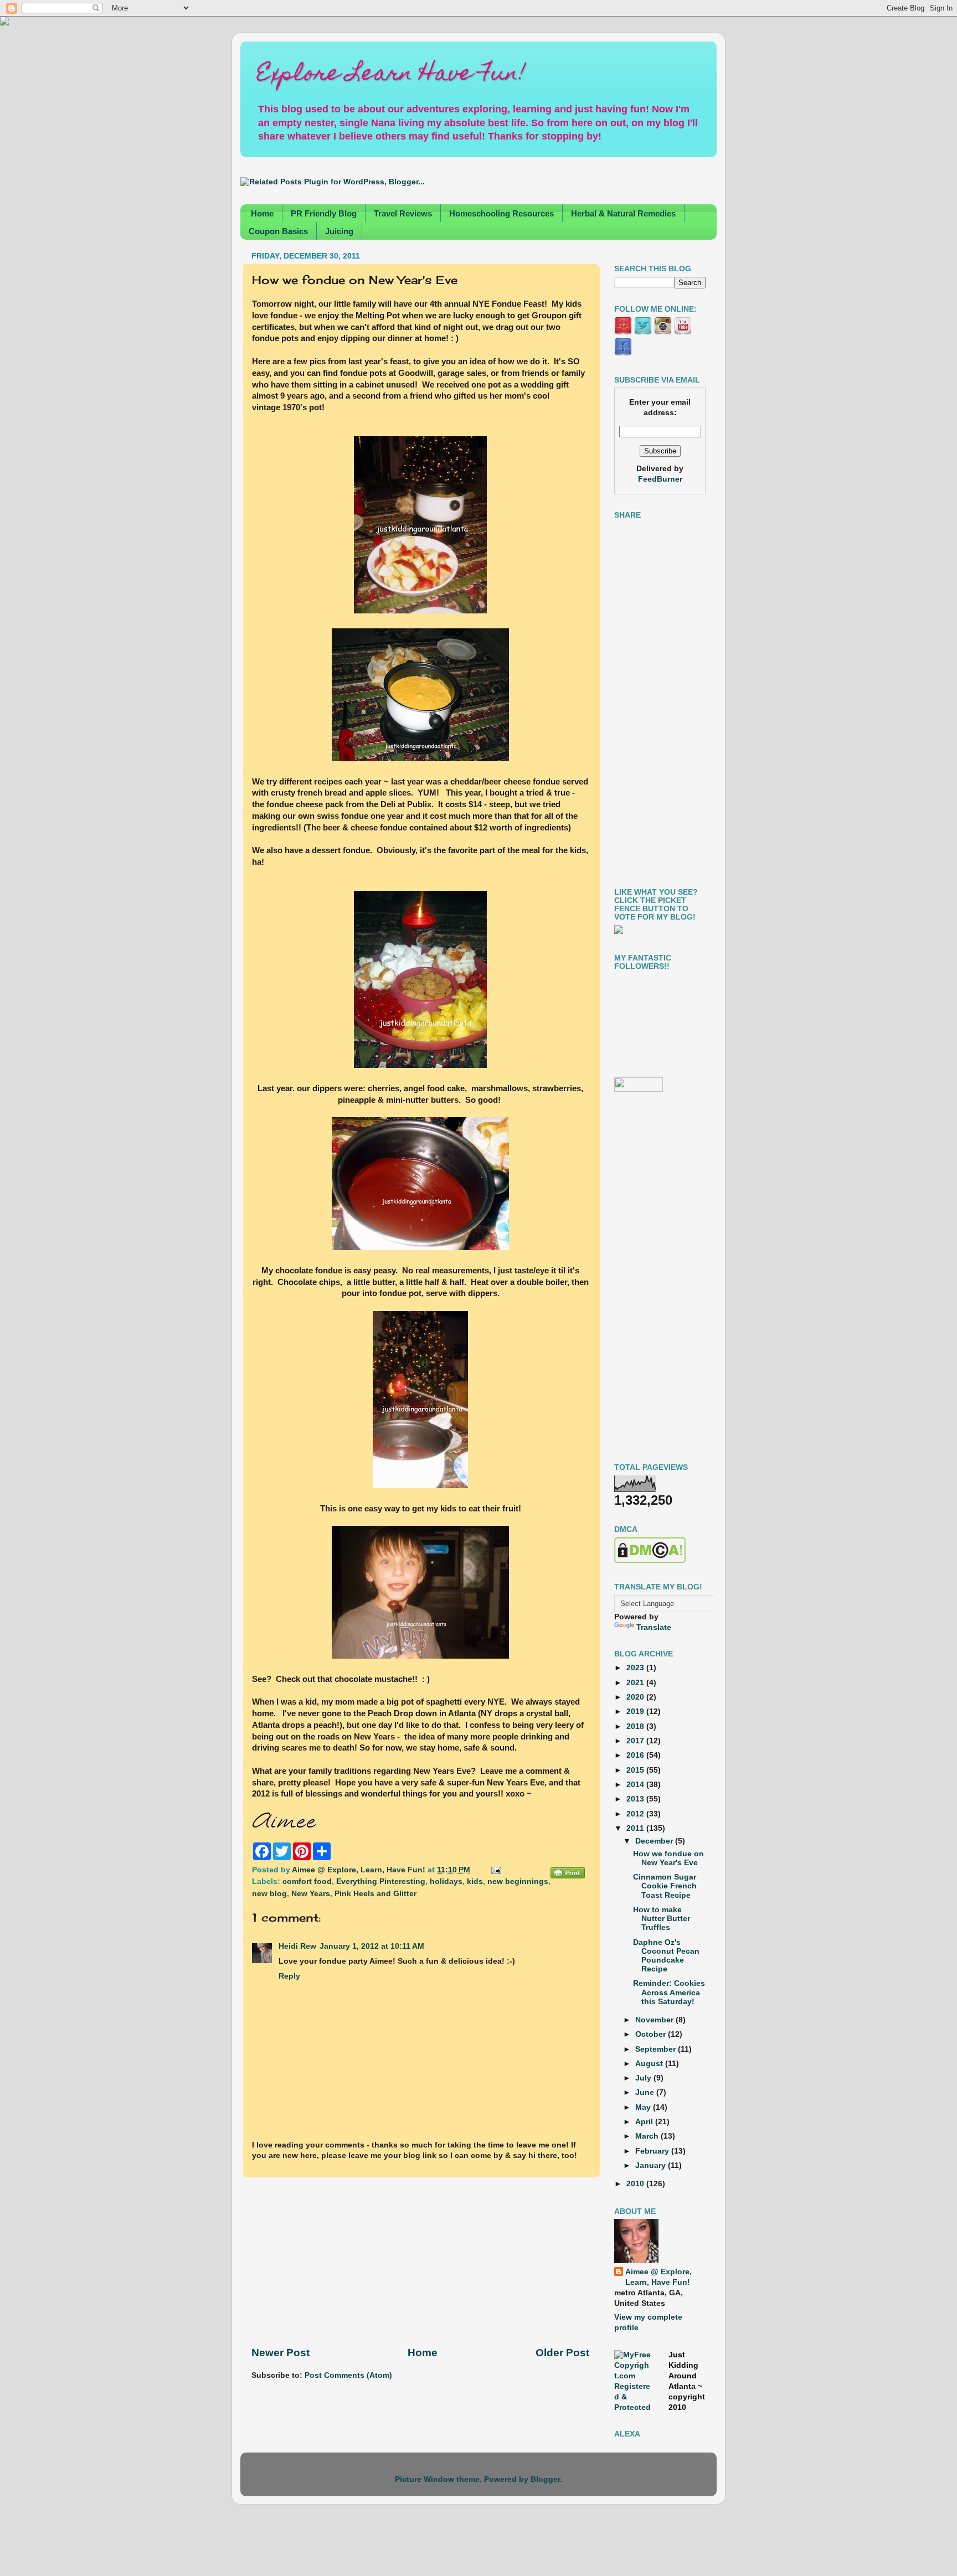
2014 (636, 1785)
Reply (289, 1976)
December (655, 1841)
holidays (446, 1881)
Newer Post (281, 2353)
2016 (636, 1755)
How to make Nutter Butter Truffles (662, 1919)
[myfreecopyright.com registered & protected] (633, 2407)
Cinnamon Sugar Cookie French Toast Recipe (665, 1886)
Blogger (545, 2479)
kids (475, 1881)
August (650, 2064)
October (652, 2034)
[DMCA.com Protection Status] (650, 1560)
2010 (636, 2184)
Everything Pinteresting (381, 1881)
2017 (636, 1741)
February (653, 2151)
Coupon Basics (278, 231)
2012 (636, 1814)
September (657, 2049)
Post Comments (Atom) (348, 2375)
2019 (636, 1712)
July (644, 2078)
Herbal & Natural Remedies (623, 213)
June (646, 2092)
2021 (636, 1683)
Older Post (562, 2353)
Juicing (339, 231)
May (644, 2107)
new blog (269, 1894)
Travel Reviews (403, 213)
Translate (654, 1627)
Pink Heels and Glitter (375, 1894)
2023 (636, 1668)
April (645, 2122)
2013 (636, 1799)
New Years (311, 1894)
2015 (636, 1770)
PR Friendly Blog (324, 213)
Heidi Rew (297, 1946)
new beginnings (518, 1881)
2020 (636, 1697)
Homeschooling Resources (501, 213)
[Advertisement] (420, 2262)
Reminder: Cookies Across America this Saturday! (669, 1992)
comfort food (307, 1881)
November (655, 2020)
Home (262, 213)
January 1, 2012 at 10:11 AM (372, 1946)
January (652, 2165)
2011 (636, 1828)
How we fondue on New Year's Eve (668, 1858)
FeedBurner (660, 479)
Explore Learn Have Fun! (391, 75)
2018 (636, 1726)
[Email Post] (494, 1870)
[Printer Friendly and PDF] (568, 1875)
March (648, 2136)
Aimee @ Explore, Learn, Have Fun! (658, 2277)
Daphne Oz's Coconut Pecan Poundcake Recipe (666, 1956)
